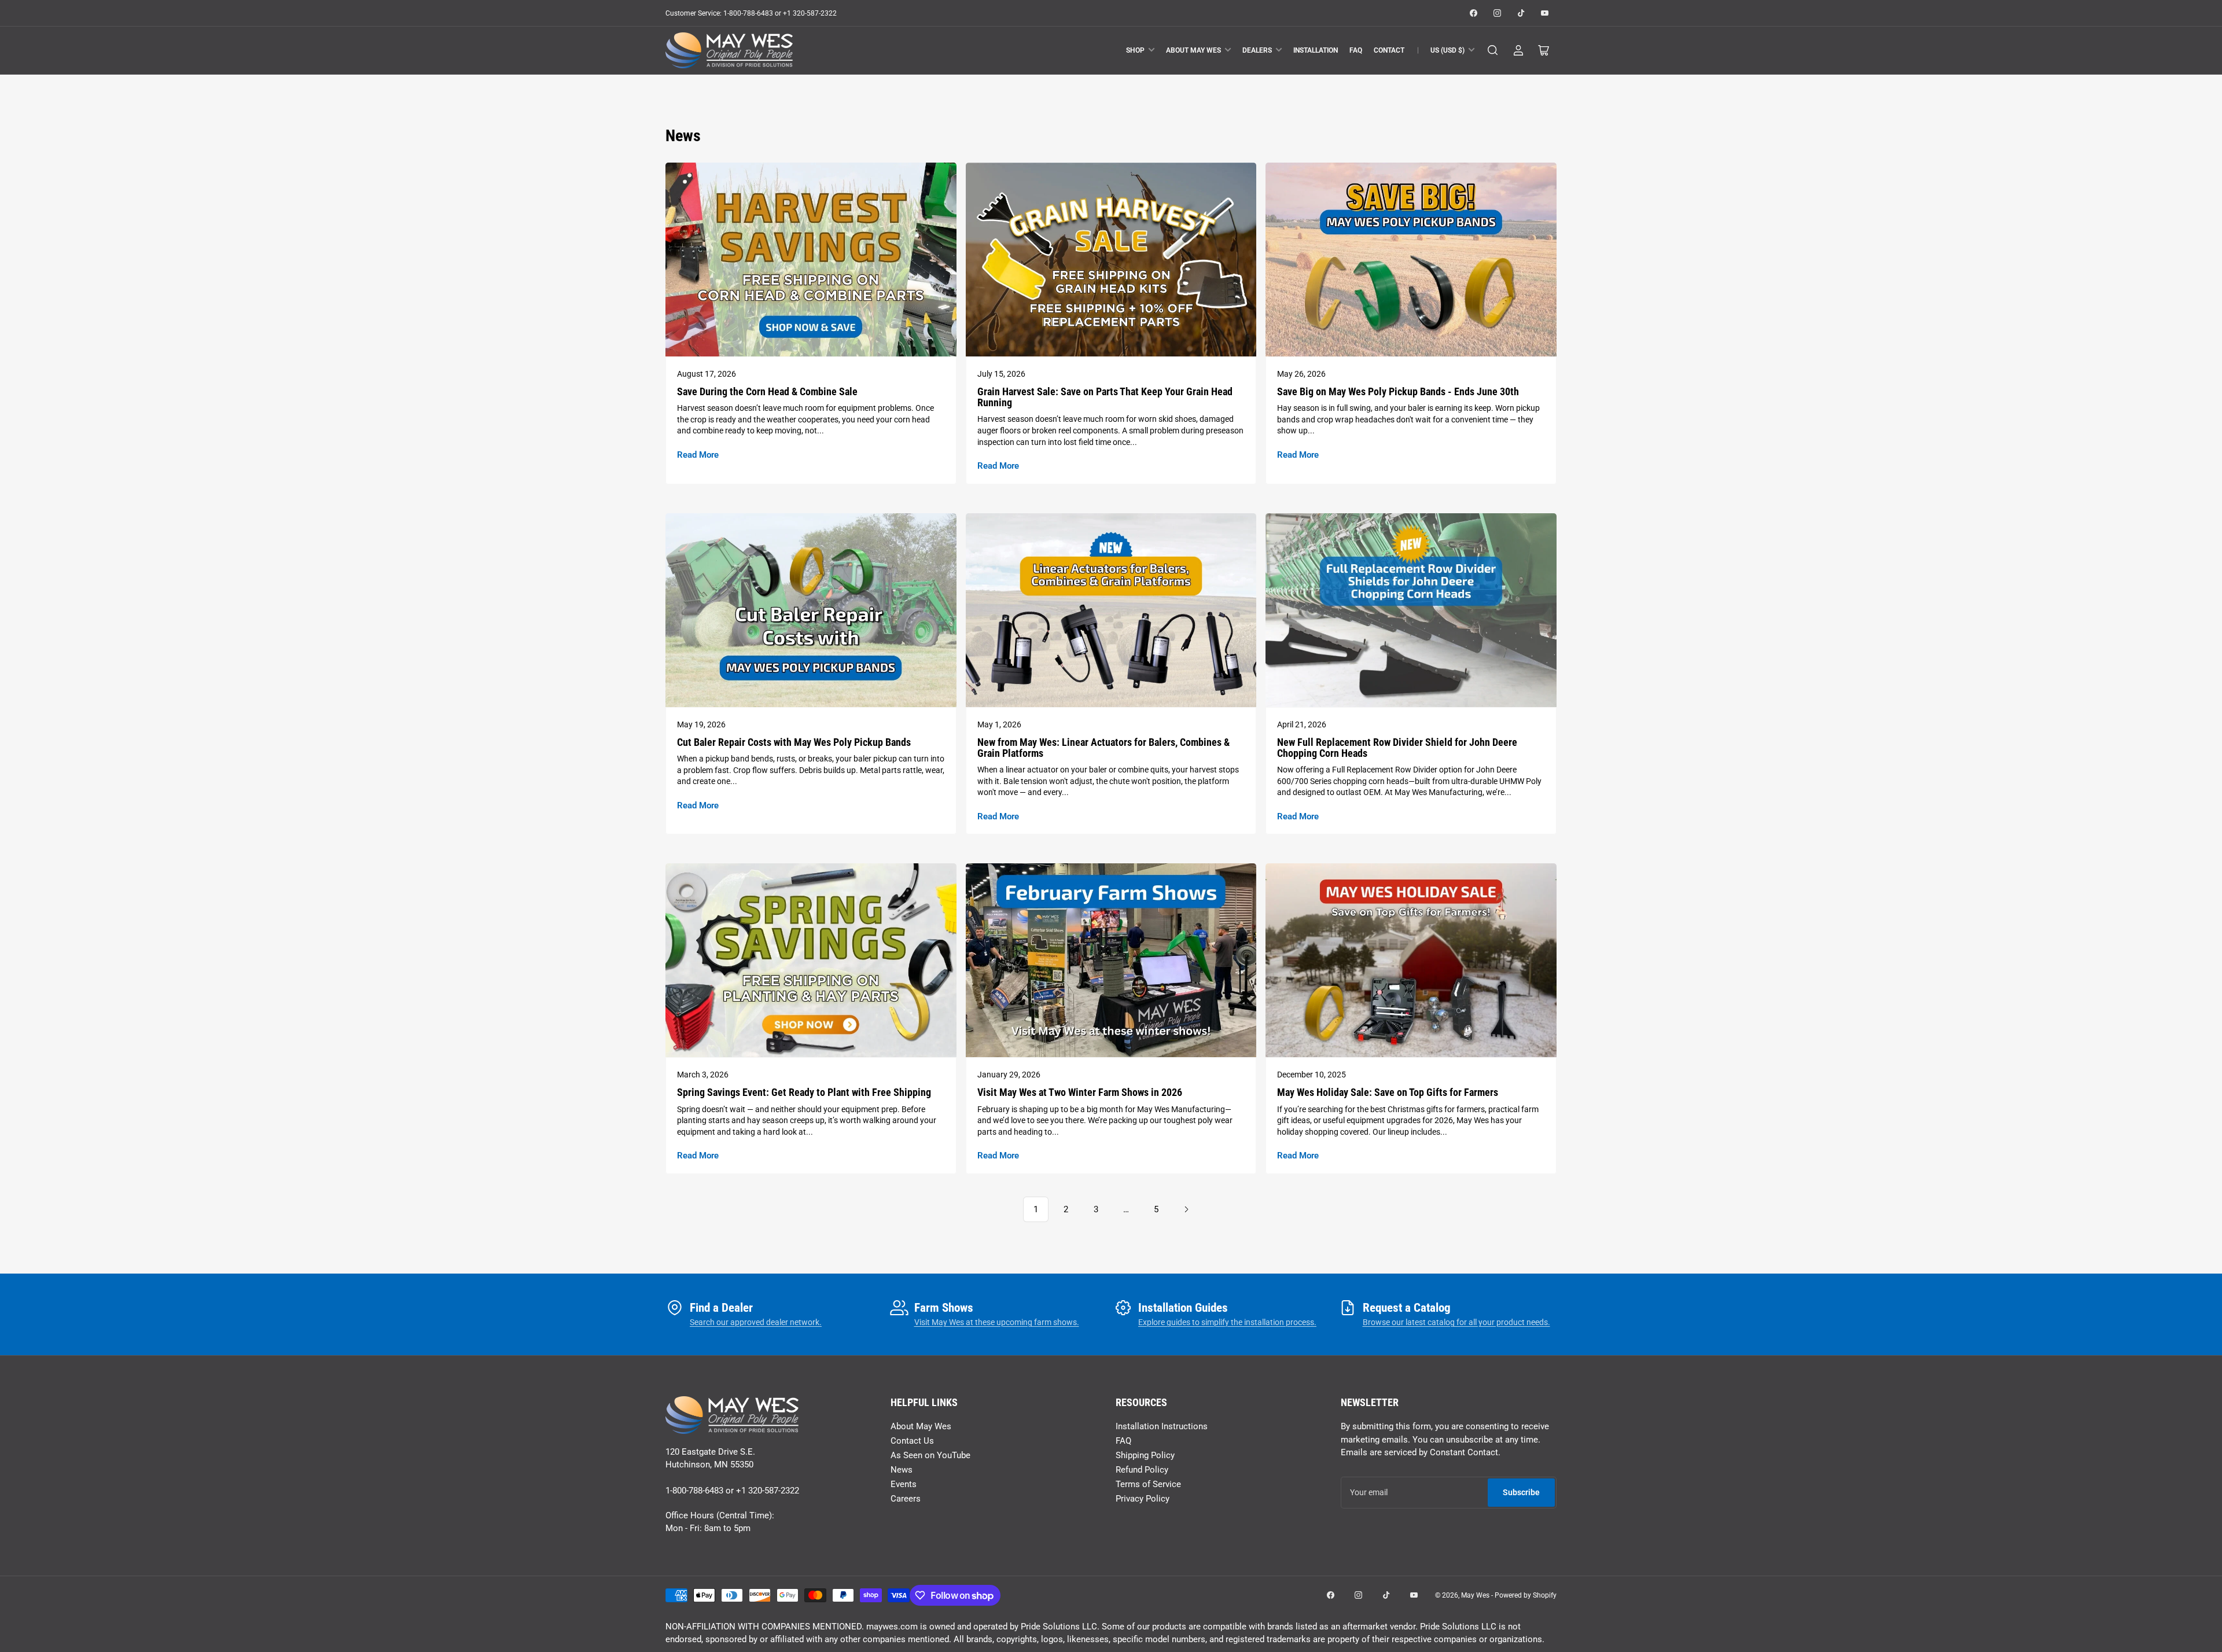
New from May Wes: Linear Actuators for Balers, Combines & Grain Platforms (1103, 748)
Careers (906, 1499)
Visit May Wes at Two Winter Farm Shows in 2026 (1080, 1092)
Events (904, 1484)
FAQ (1356, 50)
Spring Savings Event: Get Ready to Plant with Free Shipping (804, 1092)
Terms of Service (1148, 1484)
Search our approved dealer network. (756, 1322)
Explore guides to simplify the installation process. (1227, 1322)
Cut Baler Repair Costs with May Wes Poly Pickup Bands (794, 742)
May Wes (1476, 1595)
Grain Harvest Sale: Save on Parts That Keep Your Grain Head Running (1105, 397)
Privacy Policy (1143, 1499)
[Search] (1493, 50)
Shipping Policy (1145, 1455)
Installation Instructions (1162, 1426)
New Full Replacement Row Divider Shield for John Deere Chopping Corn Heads (1397, 748)
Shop (1135, 50)
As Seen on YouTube (930, 1455)
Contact (1389, 50)
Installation (1316, 50)
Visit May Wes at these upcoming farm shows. (997, 1322)
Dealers (1257, 50)
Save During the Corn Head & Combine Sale (767, 391)
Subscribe (1521, 1492)
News (902, 1470)
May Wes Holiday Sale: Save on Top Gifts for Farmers (1388, 1092)
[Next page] (1186, 1209)
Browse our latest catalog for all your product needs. (1456, 1322)
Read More (698, 455)
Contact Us (912, 1441)
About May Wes (1193, 50)
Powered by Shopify (1526, 1595)
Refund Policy (1142, 1470)
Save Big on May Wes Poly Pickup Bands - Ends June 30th (1398, 391)
